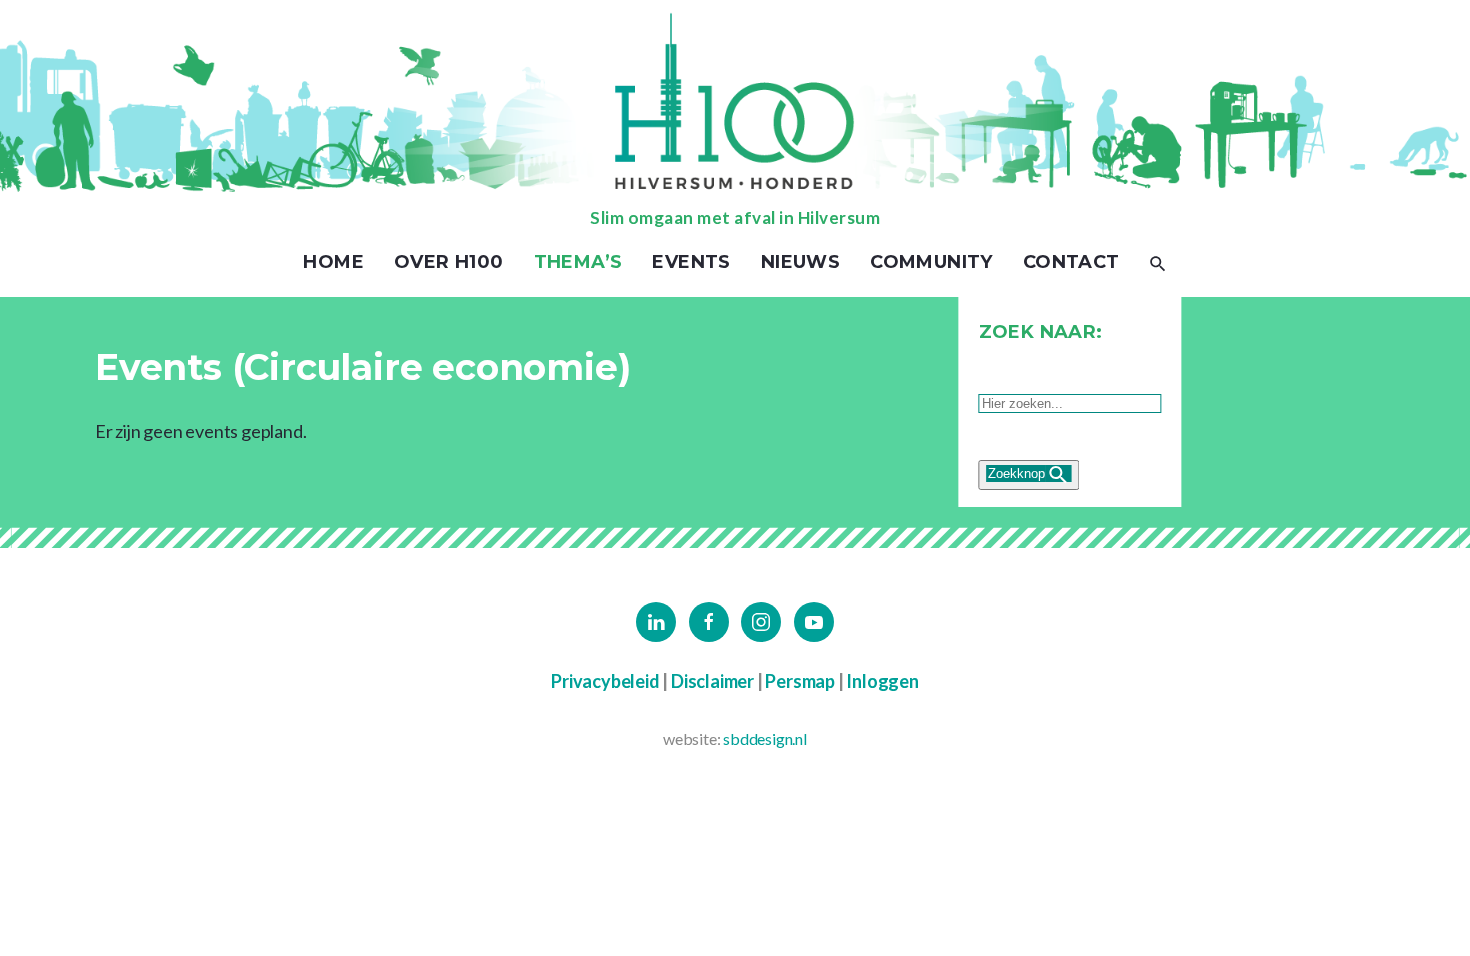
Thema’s (578, 262)
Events (691, 262)
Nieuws (800, 262)
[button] (1158, 262)
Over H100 (449, 262)
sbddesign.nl (765, 738)
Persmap (800, 681)
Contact (1071, 262)
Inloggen (882, 681)
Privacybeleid (605, 681)
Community (931, 262)
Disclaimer (712, 681)
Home (333, 262)
